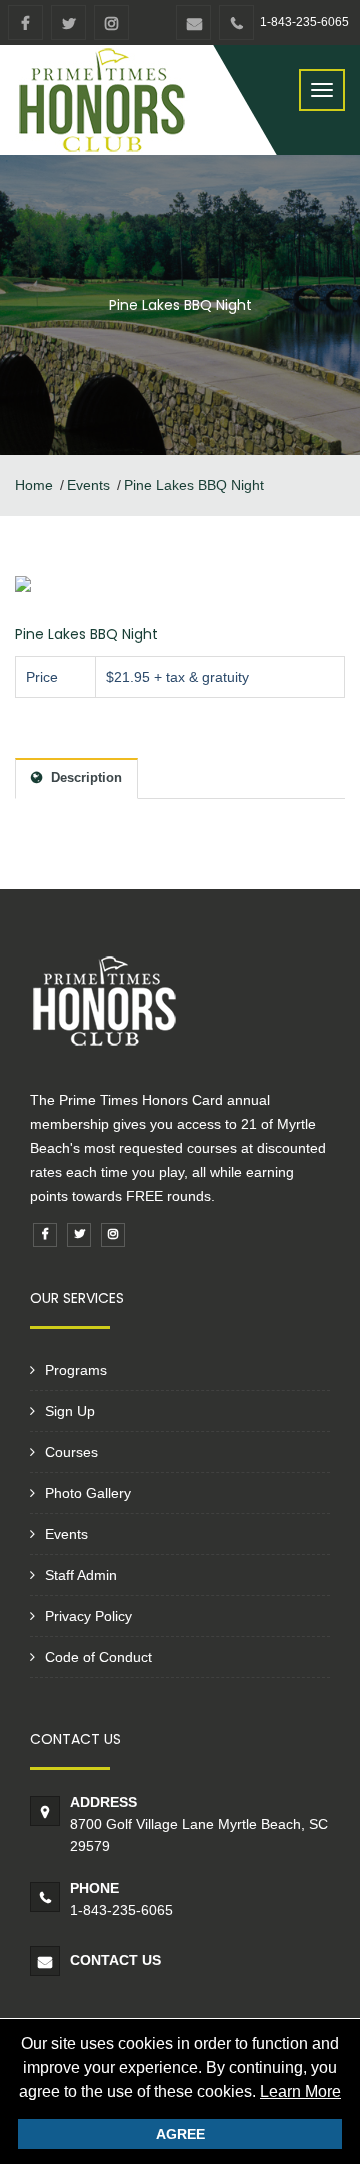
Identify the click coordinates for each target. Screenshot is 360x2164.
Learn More (300, 2091)
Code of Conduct (98, 1657)
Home (34, 485)
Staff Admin (81, 1575)
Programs (76, 1370)
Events (88, 485)
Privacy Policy (88, 1616)
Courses (71, 1452)
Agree (180, 2134)
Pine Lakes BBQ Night (86, 634)
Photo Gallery (88, 1493)
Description (84, 777)
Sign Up (70, 1411)
